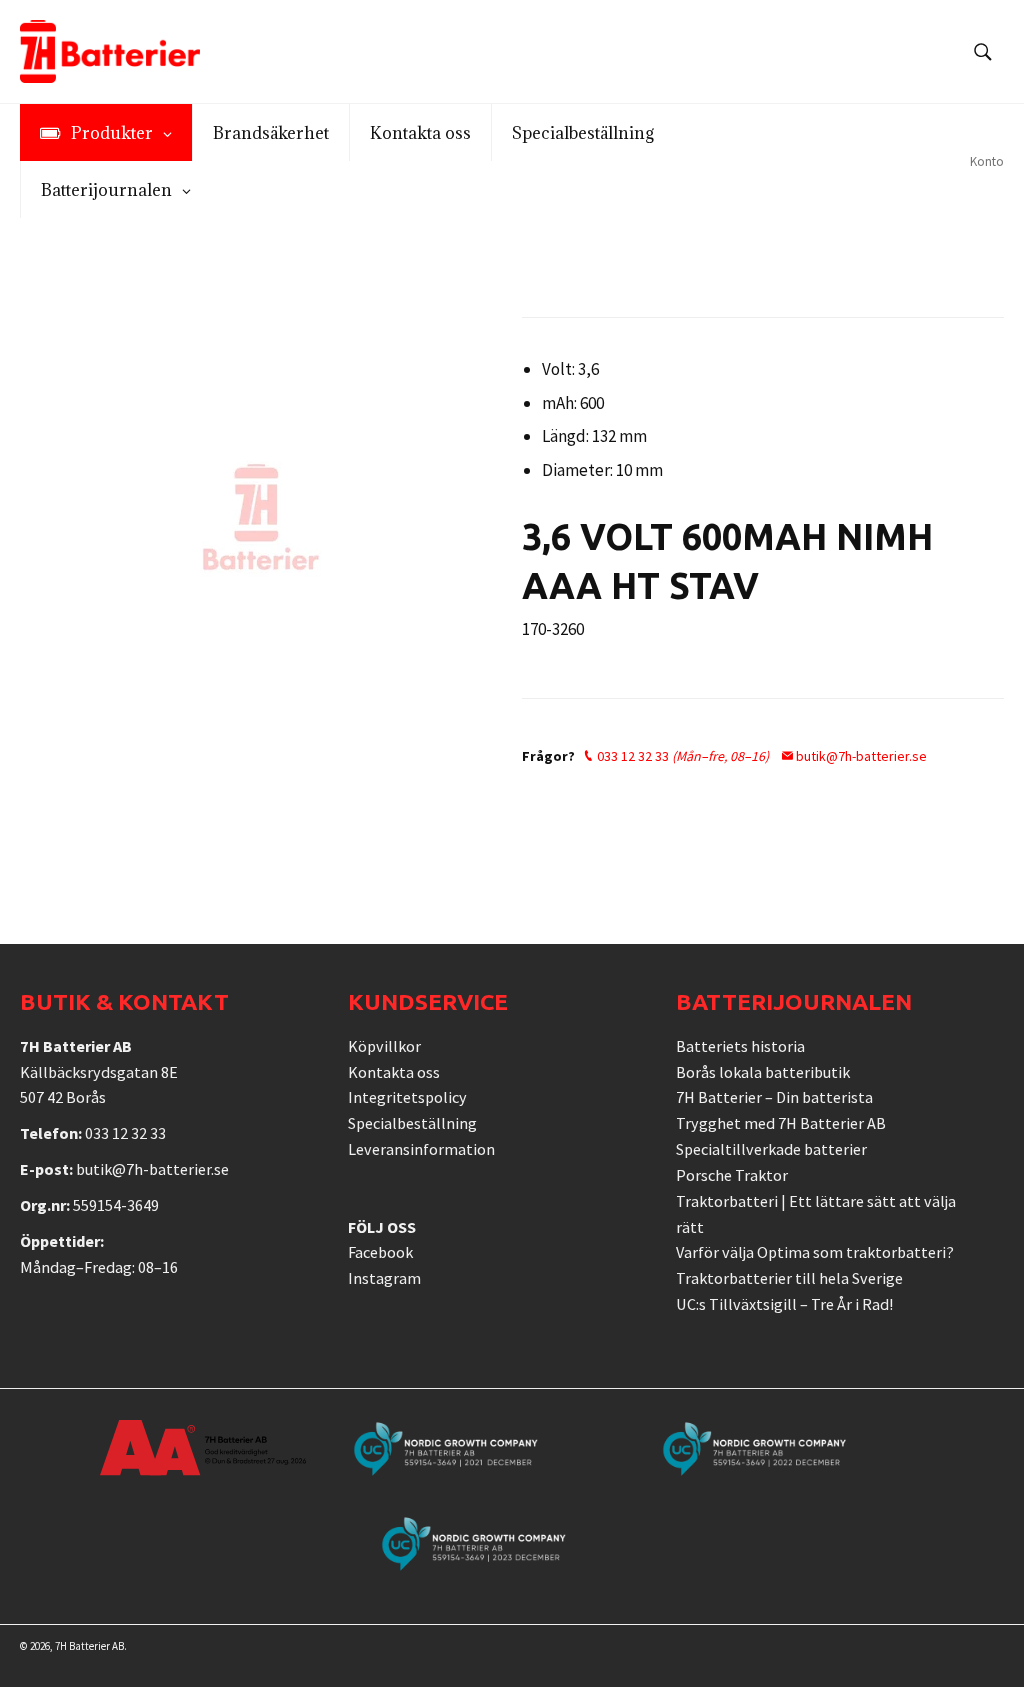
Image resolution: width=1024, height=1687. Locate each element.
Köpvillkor (384, 1046)
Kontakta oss (394, 1072)
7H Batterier (82, 1646)
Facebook (380, 1252)
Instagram (384, 1278)
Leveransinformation (421, 1149)
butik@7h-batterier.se (860, 756)
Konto (987, 161)
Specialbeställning (412, 1123)
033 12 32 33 (681, 756)
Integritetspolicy (407, 1097)
